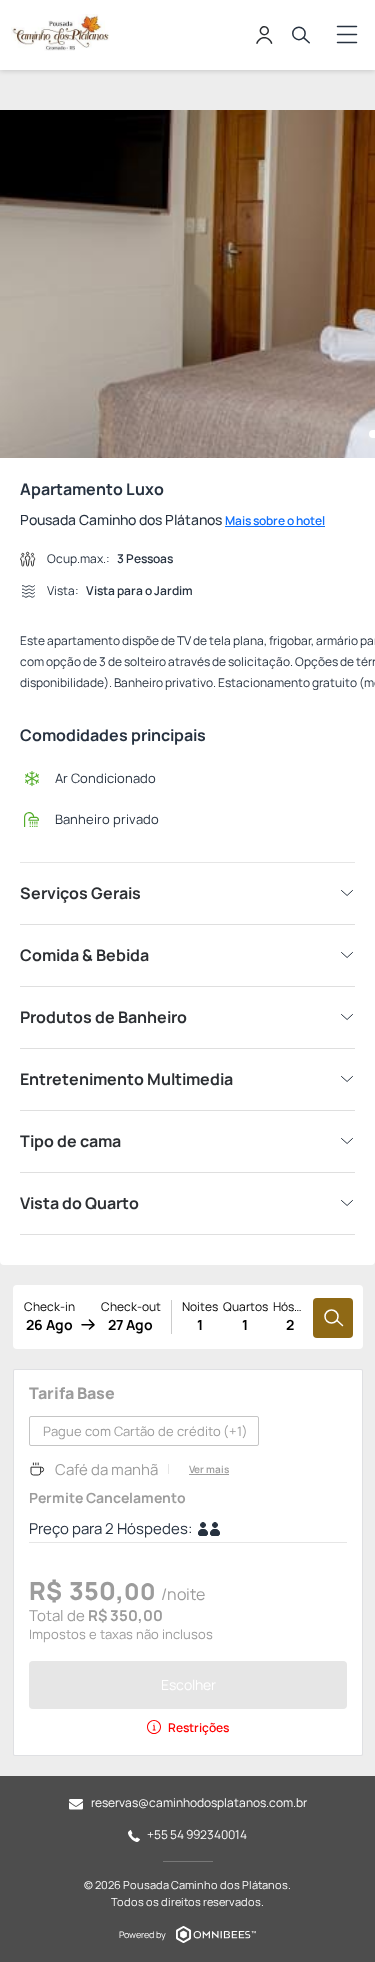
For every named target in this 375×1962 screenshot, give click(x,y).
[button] (22, 284)
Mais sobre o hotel (275, 520)
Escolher (188, 1684)
